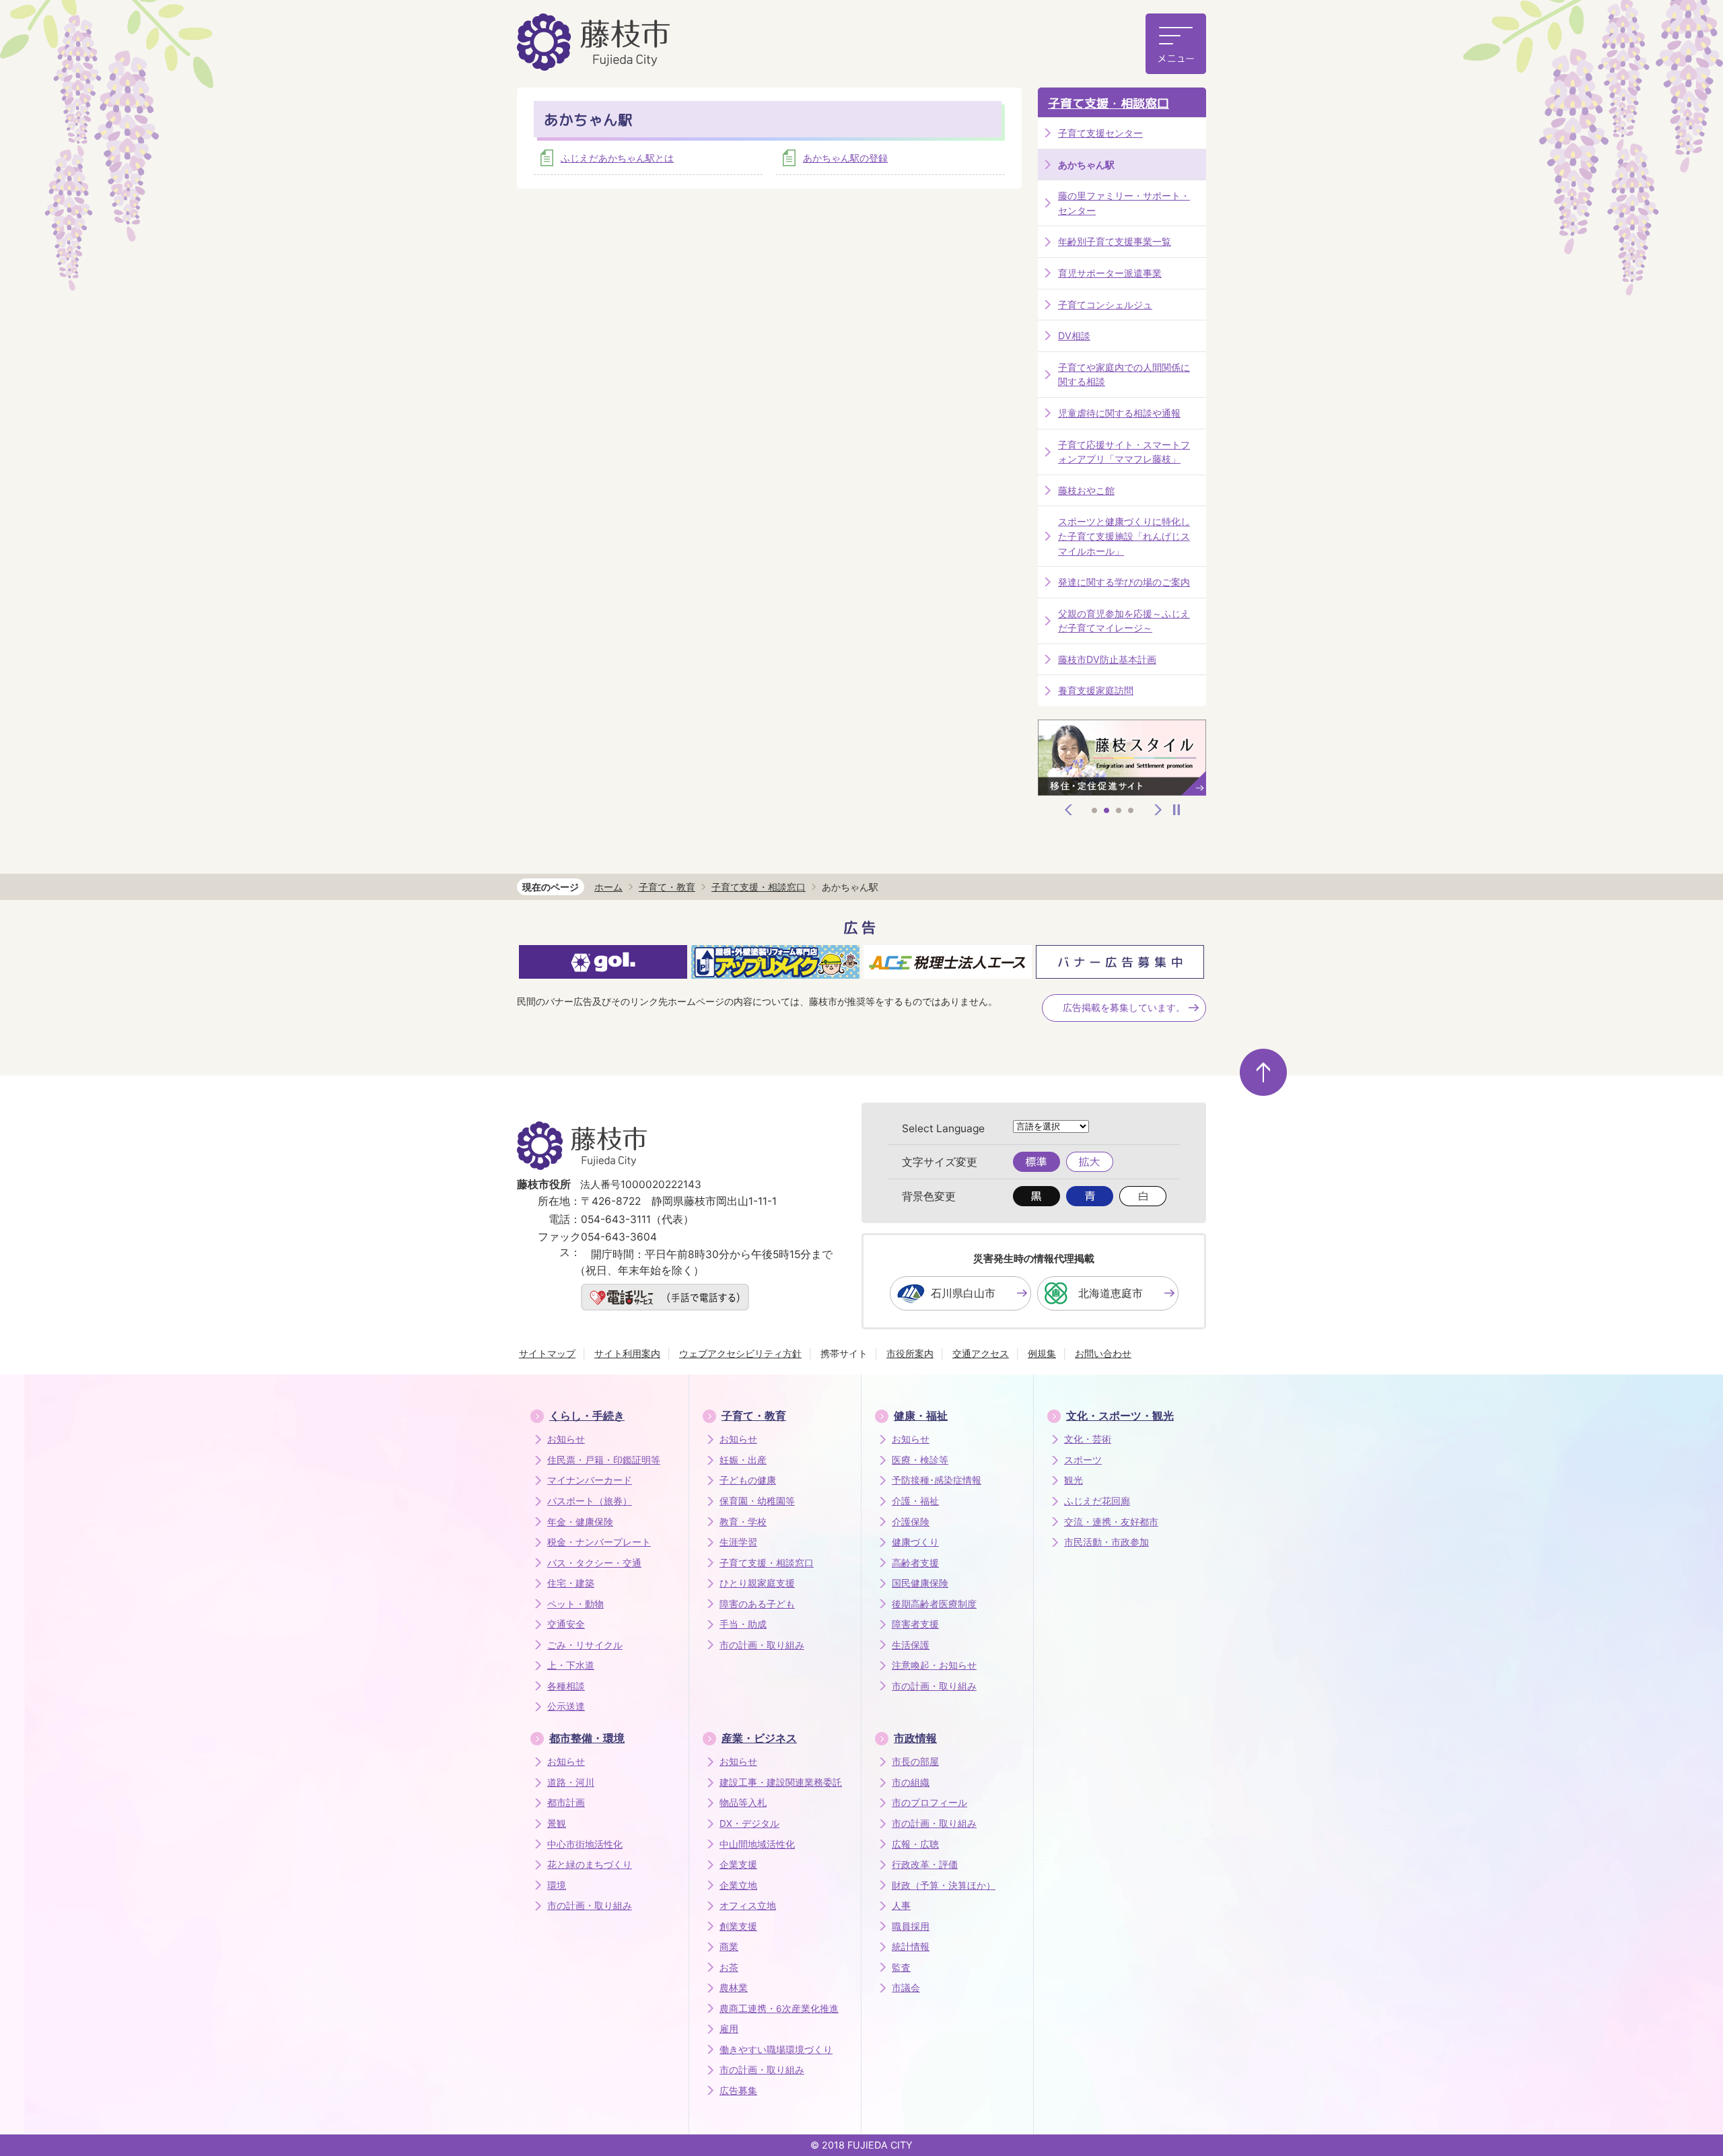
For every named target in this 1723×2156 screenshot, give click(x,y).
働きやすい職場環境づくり (776, 2050)
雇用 (729, 2029)
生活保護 (911, 1645)
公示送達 (566, 1706)
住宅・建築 (571, 1583)
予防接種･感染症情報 (937, 1480)
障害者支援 (915, 1624)
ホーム (608, 887)
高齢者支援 (915, 1563)
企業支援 (738, 1865)
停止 (1176, 810)
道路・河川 (571, 1782)
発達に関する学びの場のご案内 (1124, 582)
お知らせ (566, 1439)
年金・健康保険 (580, 1522)
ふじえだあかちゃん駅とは (617, 158)
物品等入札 (743, 1803)
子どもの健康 (748, 1480)
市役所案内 (910, 1353)
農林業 (734, 1988)
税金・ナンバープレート (599, 1542)
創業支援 (738, 1926)
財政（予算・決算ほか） (944, 1885)
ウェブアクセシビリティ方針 (740, 1353)
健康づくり (915, 1542)
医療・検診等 (920, 1460)
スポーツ (1083, 1460)
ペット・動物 (575, 1604)
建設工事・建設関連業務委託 (781, 1782)
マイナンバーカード (590, 1480)
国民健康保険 (920, 1583)
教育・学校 (743, 1522)
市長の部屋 (915, 1762)
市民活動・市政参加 (1106, 1542)
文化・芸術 (1088, 1439)
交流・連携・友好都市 (1111, 1522)
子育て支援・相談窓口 (1109, 103)
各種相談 (566, 1686)
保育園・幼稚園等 (757, 1501)
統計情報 (911, 1947)
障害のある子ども (757, 1604)
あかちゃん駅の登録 (845, 158)
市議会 (906, 1988)
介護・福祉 (915, 1501)
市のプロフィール (929, 1803)
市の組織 (911, 1782)
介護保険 (911, 1522)
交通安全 (566, 1624)
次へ (1158, 810)
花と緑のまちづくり (590, 1865)
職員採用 (911, 1926)
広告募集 (738, 2091)
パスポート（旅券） (590, 1501)
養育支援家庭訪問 (1096, 690)
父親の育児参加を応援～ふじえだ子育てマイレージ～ (1124, 621)
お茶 (729, 1968)
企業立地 (738, 1885)
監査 (901, 1968)
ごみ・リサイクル (585, 1645)
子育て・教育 (667, 887)
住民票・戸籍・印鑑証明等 (604, 1460)
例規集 (1042, 1353)
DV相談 (1074, 336)
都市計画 (566, 1803)
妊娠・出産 (743, 1460)
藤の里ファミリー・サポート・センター (1124, 203)
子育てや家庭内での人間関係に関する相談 (1124, 375)
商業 (729, 1947)
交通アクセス (981, 1353)
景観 (557, 1823)
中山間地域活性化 (757, 1844)
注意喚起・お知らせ (934, 1665)
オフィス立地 (748, 1906)
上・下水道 (571, 1665)
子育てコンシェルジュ (1105, 305)
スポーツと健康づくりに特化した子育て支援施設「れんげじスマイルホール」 (1124, 536)
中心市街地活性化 (585, 1844)
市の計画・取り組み (762, 1645)
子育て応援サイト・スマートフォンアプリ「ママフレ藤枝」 (1124, 452)
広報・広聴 (915, 1844)
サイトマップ (547, 1353)
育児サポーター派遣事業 (1110, 273)
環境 (557, 1885)
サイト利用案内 (627, 1353)
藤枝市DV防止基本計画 (1107, 659)
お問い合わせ (1103, 1353)
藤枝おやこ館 (1086, 490)
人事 (901, 1906)
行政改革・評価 (925, 1865)
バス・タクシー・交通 (594, 1563)
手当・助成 (743, 1624)
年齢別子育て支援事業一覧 (1115, 241)
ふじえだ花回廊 (1097, 1501)
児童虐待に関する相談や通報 (1119, 413)
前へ (1069, 810)
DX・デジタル (749, 1823)
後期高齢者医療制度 (934, 1604)
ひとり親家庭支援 (757, 1583)
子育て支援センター (1100, 133)
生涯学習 (738, 1542)
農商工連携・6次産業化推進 (779, 2009)
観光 (1074, 1480)
